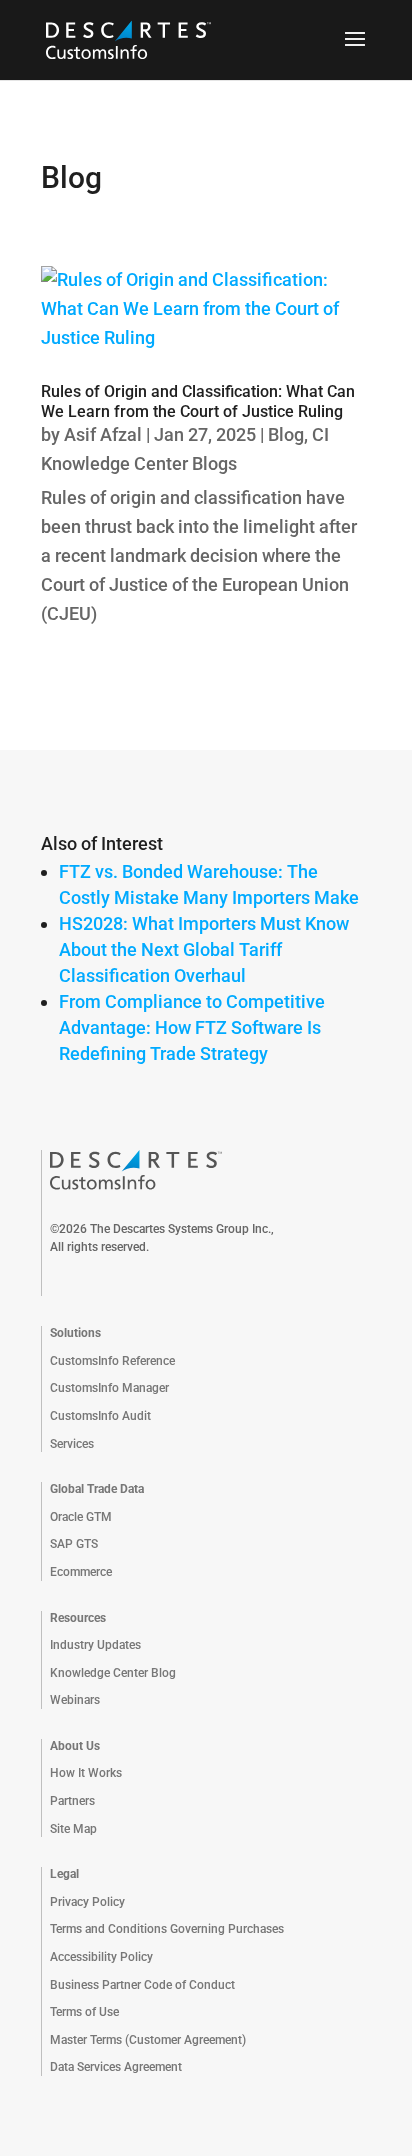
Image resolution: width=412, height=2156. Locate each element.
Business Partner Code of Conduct (142, 1985)
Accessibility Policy (101, 1957)
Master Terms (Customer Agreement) (148, 2040)
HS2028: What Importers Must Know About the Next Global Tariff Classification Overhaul (204, 949)
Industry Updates (95, 1645)
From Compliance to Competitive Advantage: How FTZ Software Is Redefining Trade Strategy (192, 1027)
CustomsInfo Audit (100, 1416)
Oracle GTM (81, 1517)
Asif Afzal (103, 434)
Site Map (73, 1829)
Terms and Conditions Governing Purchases (167, 1929)
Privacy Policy (87, 1902)
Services (72, 1444)
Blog (286, 434)
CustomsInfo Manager (109, 1388)
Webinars (75, 1700)
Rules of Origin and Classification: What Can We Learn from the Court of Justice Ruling (198, 401)
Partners (72, 1801)
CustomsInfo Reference (112, 1361)
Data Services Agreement (116, 2067)
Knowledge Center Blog (113, 1673)
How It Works (86, 1773)
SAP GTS (74, 1544)
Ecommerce (81, 1572)
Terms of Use (84, 2012)
